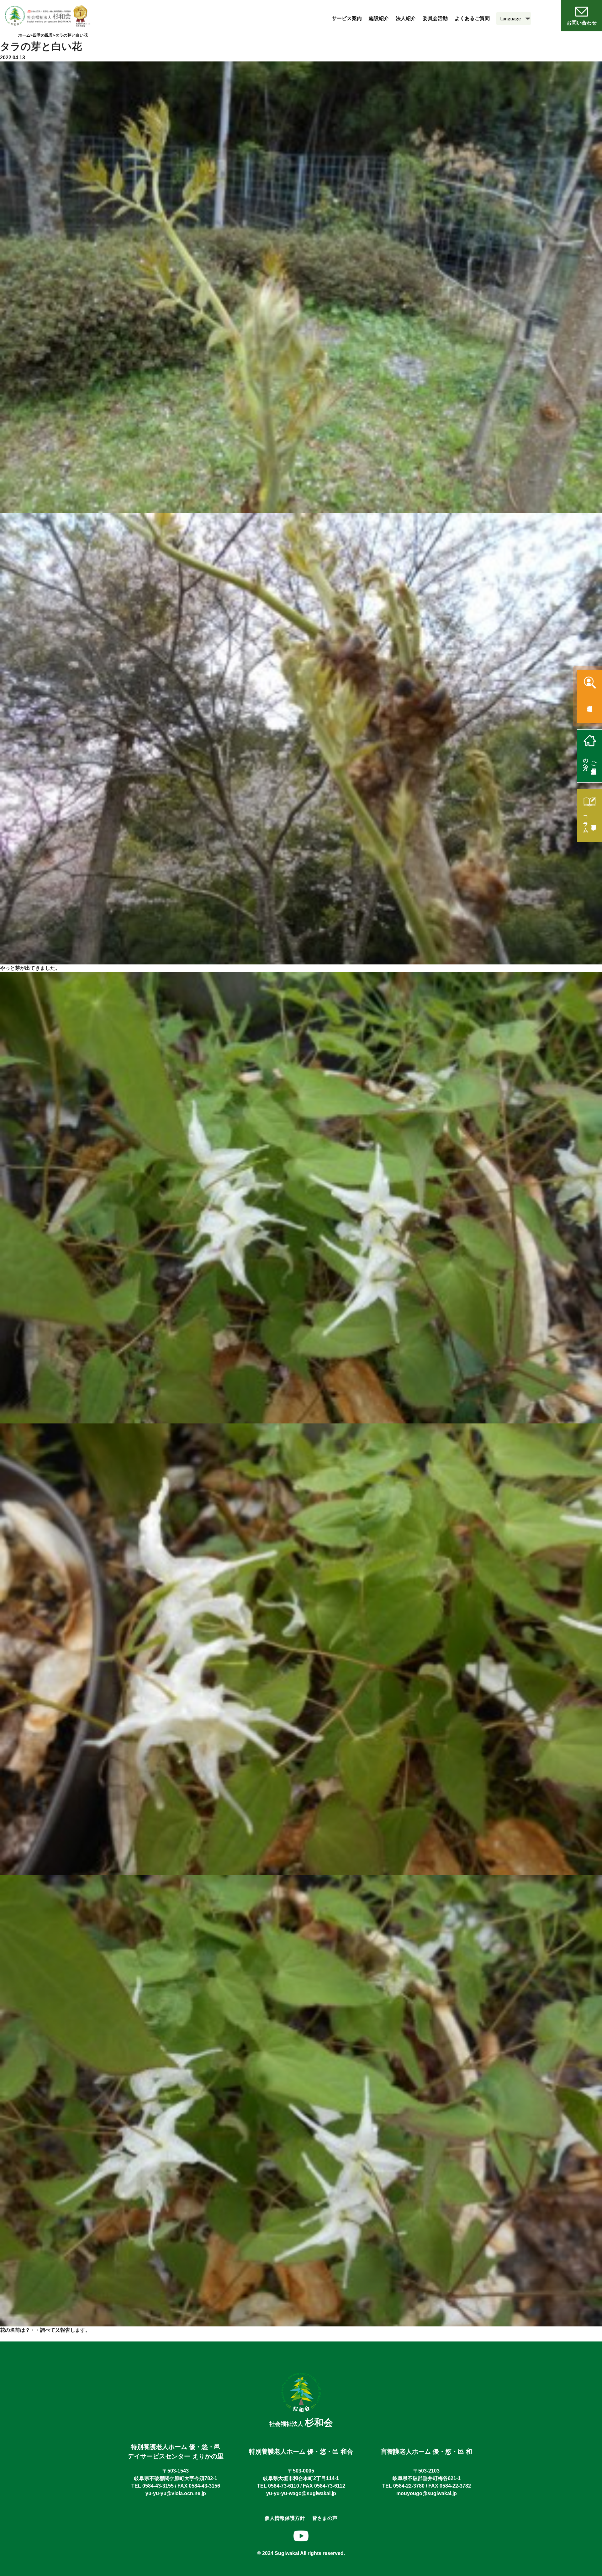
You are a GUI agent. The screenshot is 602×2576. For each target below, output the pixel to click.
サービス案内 (347, 18)
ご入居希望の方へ (590, 761)
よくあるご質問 (472, 18)
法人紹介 (406, 18)
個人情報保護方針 (285, 2518)
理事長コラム (590, 821)
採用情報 (590, 702)
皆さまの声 (325, 2518)
